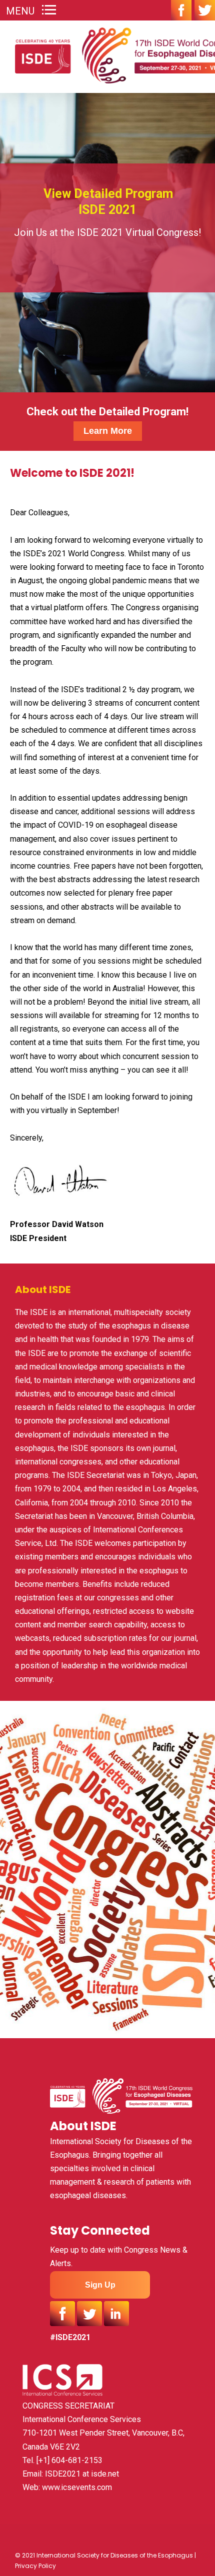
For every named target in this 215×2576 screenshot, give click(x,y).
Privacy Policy (35, 2566)
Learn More (108, 431)
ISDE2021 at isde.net (82, 2474)
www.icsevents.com (77, 2487)
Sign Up (100, 2285)
